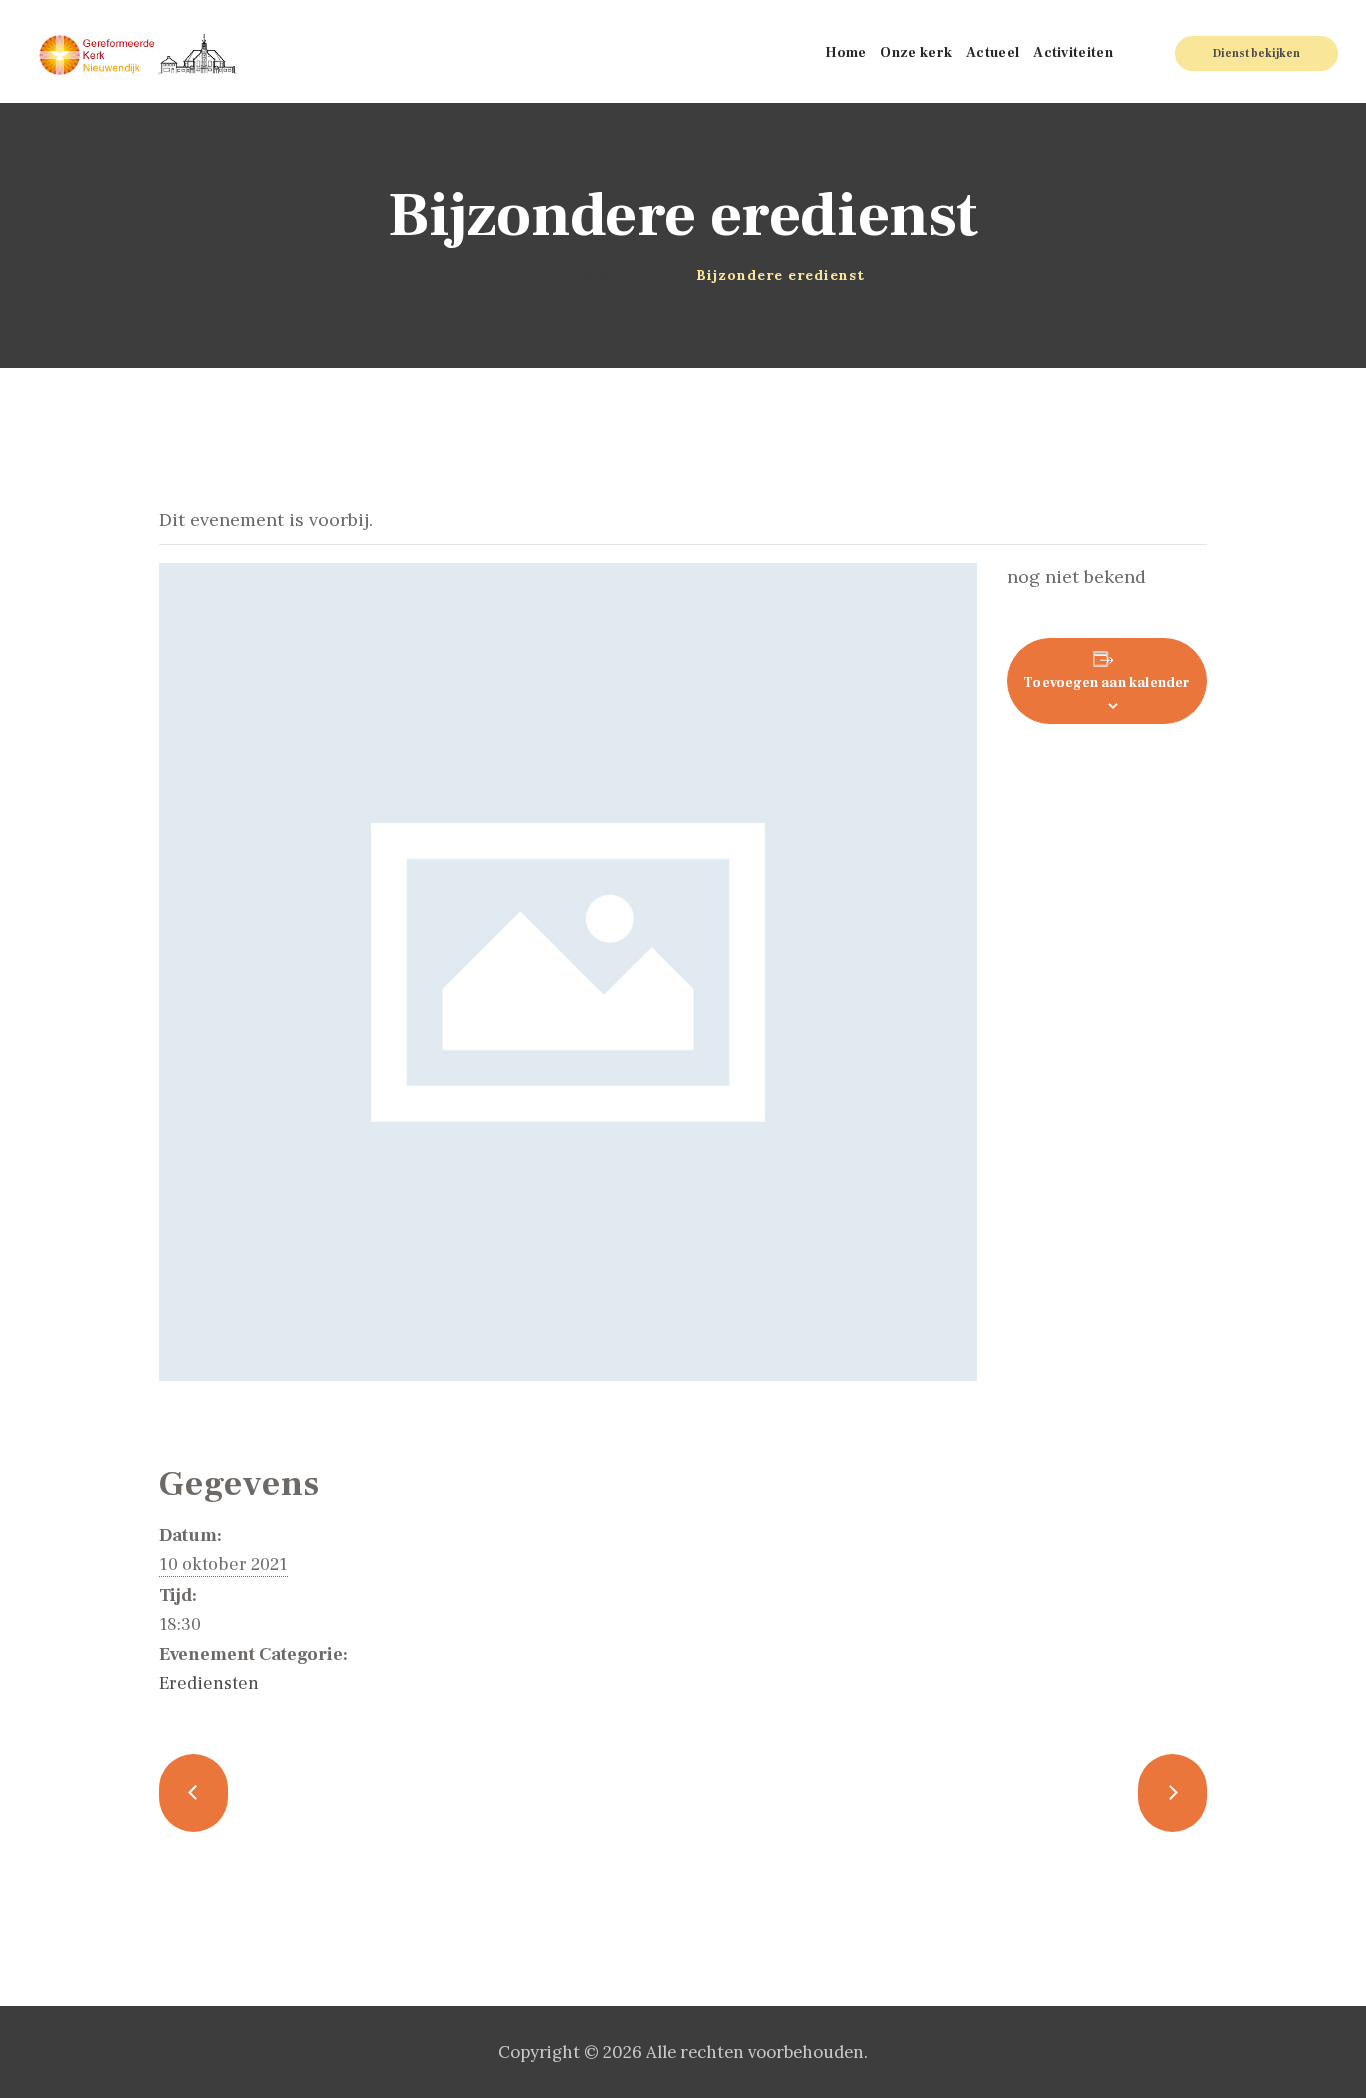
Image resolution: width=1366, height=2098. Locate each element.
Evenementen (611, 275)
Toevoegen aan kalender (1106, 683)
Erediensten (209, 1683)
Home (530, 275)
